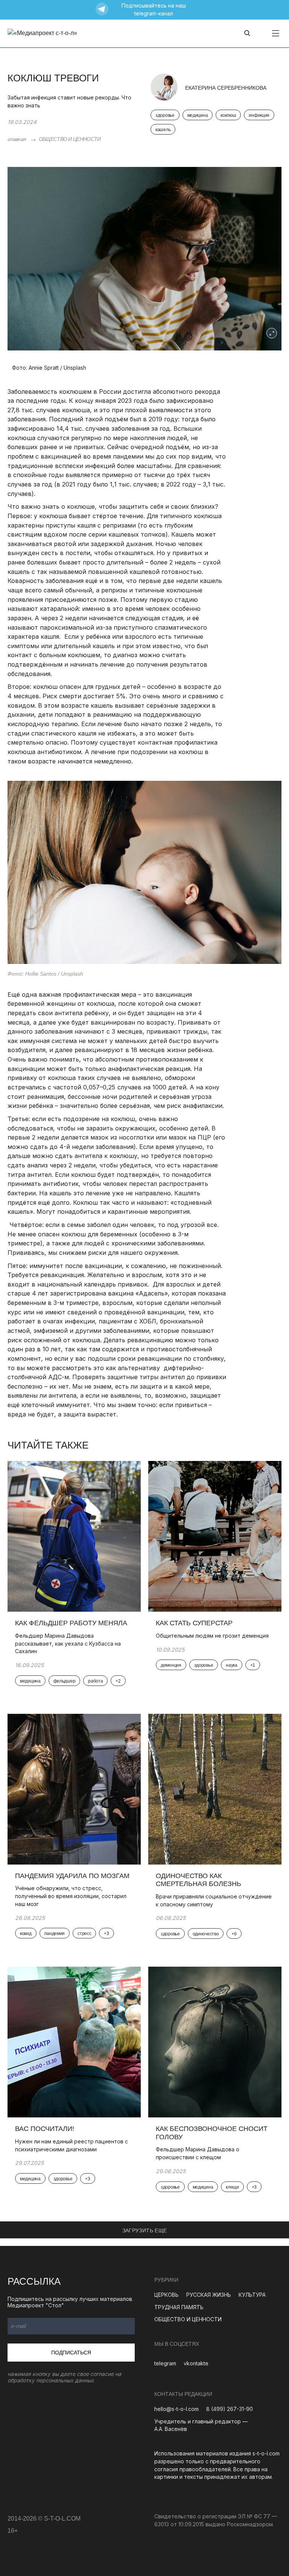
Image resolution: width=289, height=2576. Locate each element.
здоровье (165, 115)
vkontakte (196, 2363)
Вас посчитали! (45, 2129)
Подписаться (71, 2353)
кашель (163, 130)
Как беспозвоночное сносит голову (212, 2133)
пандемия (55, 1934)
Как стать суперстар (194, 1623)
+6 (234, 1934)
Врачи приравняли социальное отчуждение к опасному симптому (214, 1900)
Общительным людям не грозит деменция (212, 1636)
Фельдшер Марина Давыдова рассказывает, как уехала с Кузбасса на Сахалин (68, 1643)
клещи (232, 2187)
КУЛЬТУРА (252, 2295)
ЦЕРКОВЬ (167, 2295)
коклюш (228, 115)
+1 (253, 1665)
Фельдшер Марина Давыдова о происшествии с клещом (198, 2153)
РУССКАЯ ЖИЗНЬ (209, 2295)
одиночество (206, 1934)
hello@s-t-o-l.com (176, 2409)
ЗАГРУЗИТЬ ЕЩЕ (145, 2230)
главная (17, 139)
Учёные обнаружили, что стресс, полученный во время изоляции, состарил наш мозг (71, 1896)
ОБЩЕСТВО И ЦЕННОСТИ (70, 139)
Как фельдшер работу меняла (71, 1623)
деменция (171, 1665)
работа (95, 1681)
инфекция (259, 115)
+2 (118, 1681)
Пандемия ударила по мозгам (72, 1876)
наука (232, 1665)
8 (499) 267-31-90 (230, 2409)
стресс (84, 1934)
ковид (26, 1934)
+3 (106, 1934)
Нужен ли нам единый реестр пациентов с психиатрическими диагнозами (71, 2145)
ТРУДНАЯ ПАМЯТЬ (179, 2307)
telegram (165, 2363)
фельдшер (65, 1681)
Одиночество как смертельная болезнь (198, 1880)
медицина (198, 115)
